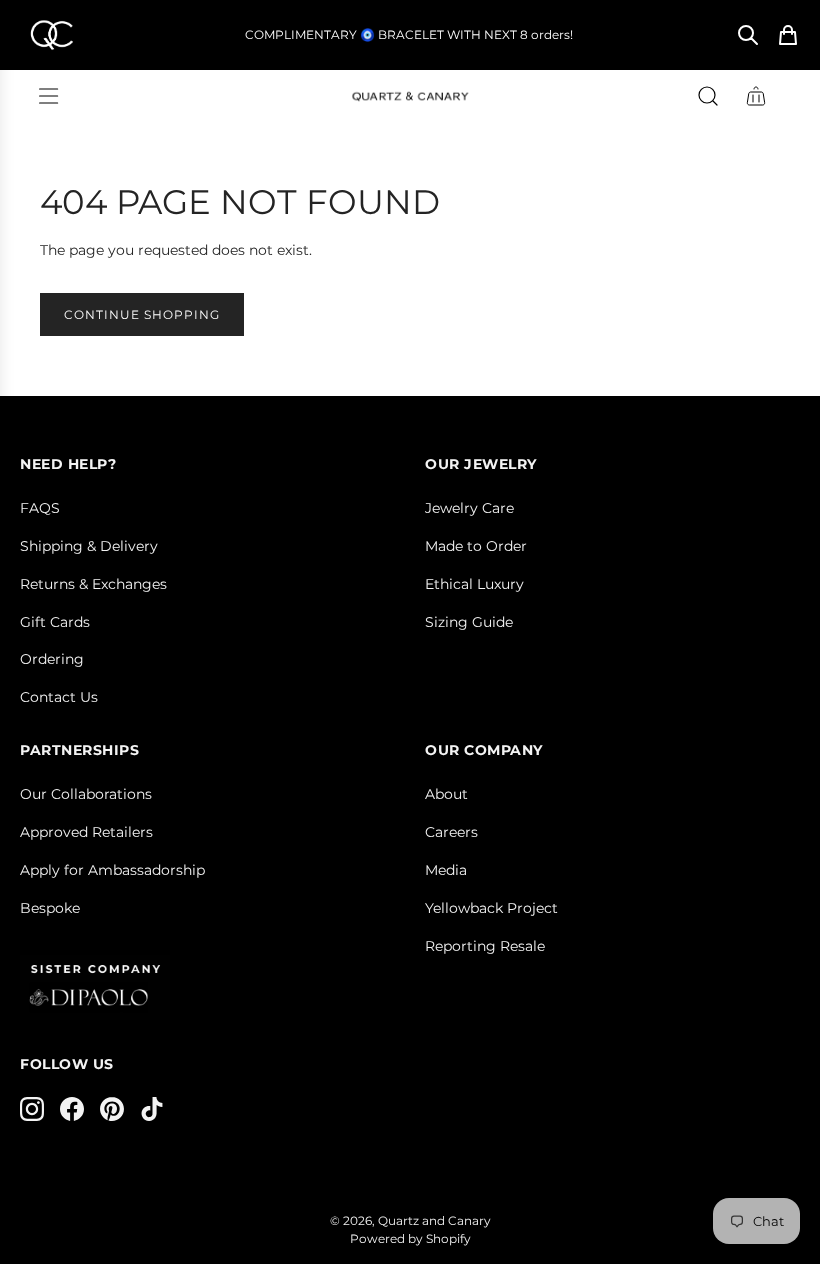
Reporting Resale (485, 946)
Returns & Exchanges (93, 584)
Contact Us (59, 697)
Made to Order (476, 546)
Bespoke (50, 908)
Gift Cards (55, 622)
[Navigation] (48, 96)
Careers (451, 832)
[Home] (51, 35)
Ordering (52, 659)
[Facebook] (72, 1109)
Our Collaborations (86, 794)
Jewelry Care (469, 508)
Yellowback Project (491, 908)
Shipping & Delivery (89, 546)
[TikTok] (152, 1109)
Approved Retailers (86, 832)
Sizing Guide (469, 622)
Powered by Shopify (410, 1238)
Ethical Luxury (474, 584)
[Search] (748, 35)
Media (446, 870)
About (446, 794)
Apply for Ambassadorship (112, 870)
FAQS (40, 508)
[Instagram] (32, 1109)
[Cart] (788, 35)
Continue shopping (142, 314)
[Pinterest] (112, 1109)
